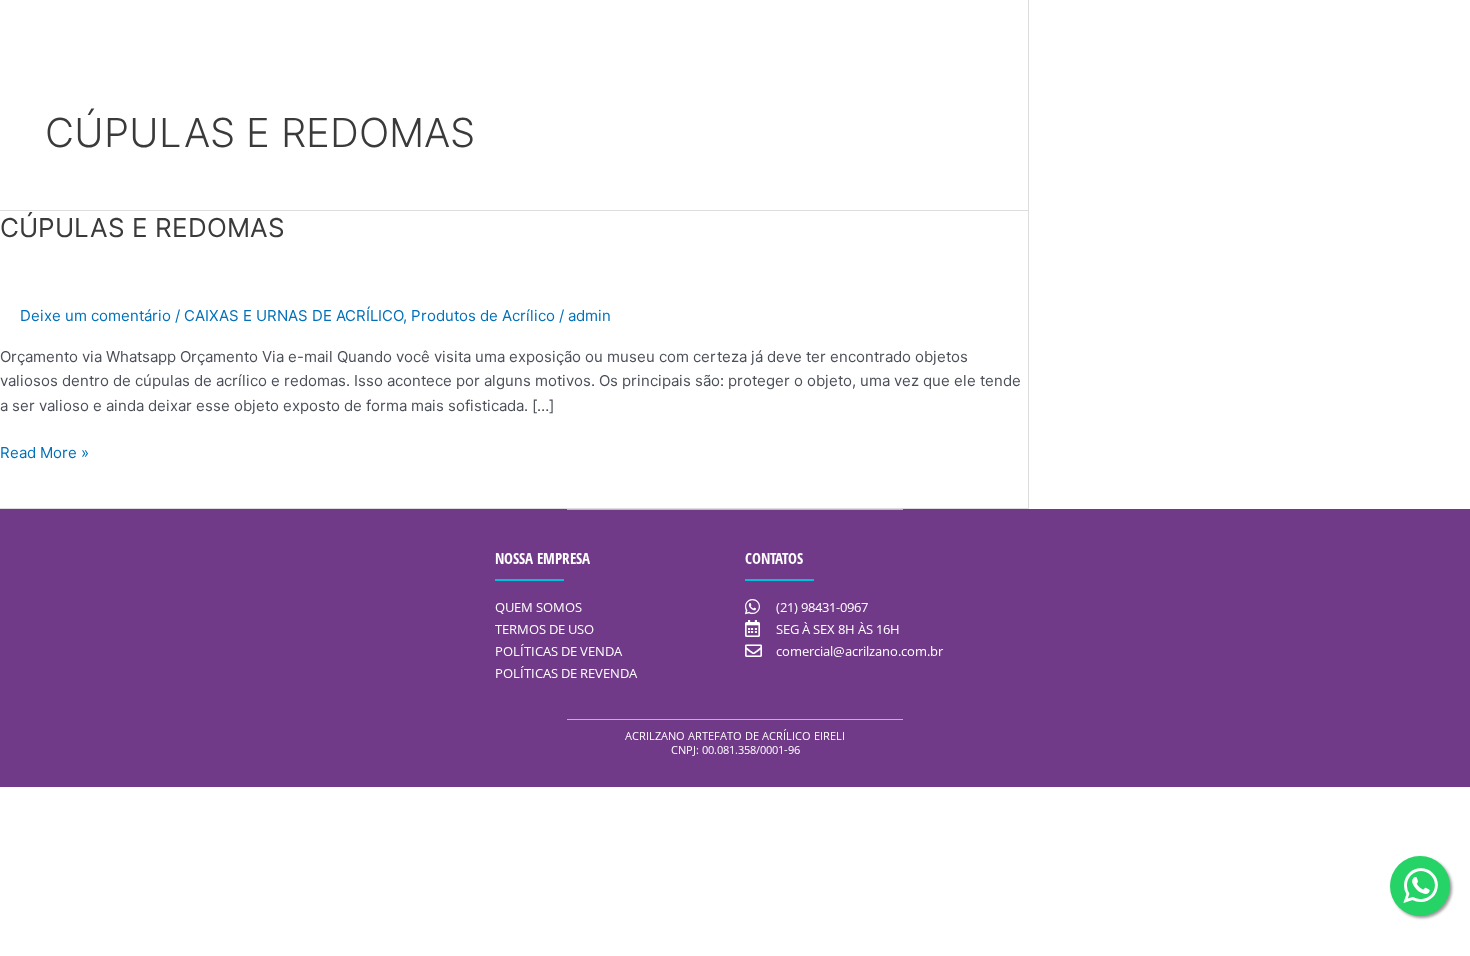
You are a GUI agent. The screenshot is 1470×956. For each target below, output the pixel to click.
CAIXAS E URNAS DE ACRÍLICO (293, 315)
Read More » (44, 451)
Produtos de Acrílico (483, 315)
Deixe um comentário (95, 315)
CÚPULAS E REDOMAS (142, 227)
